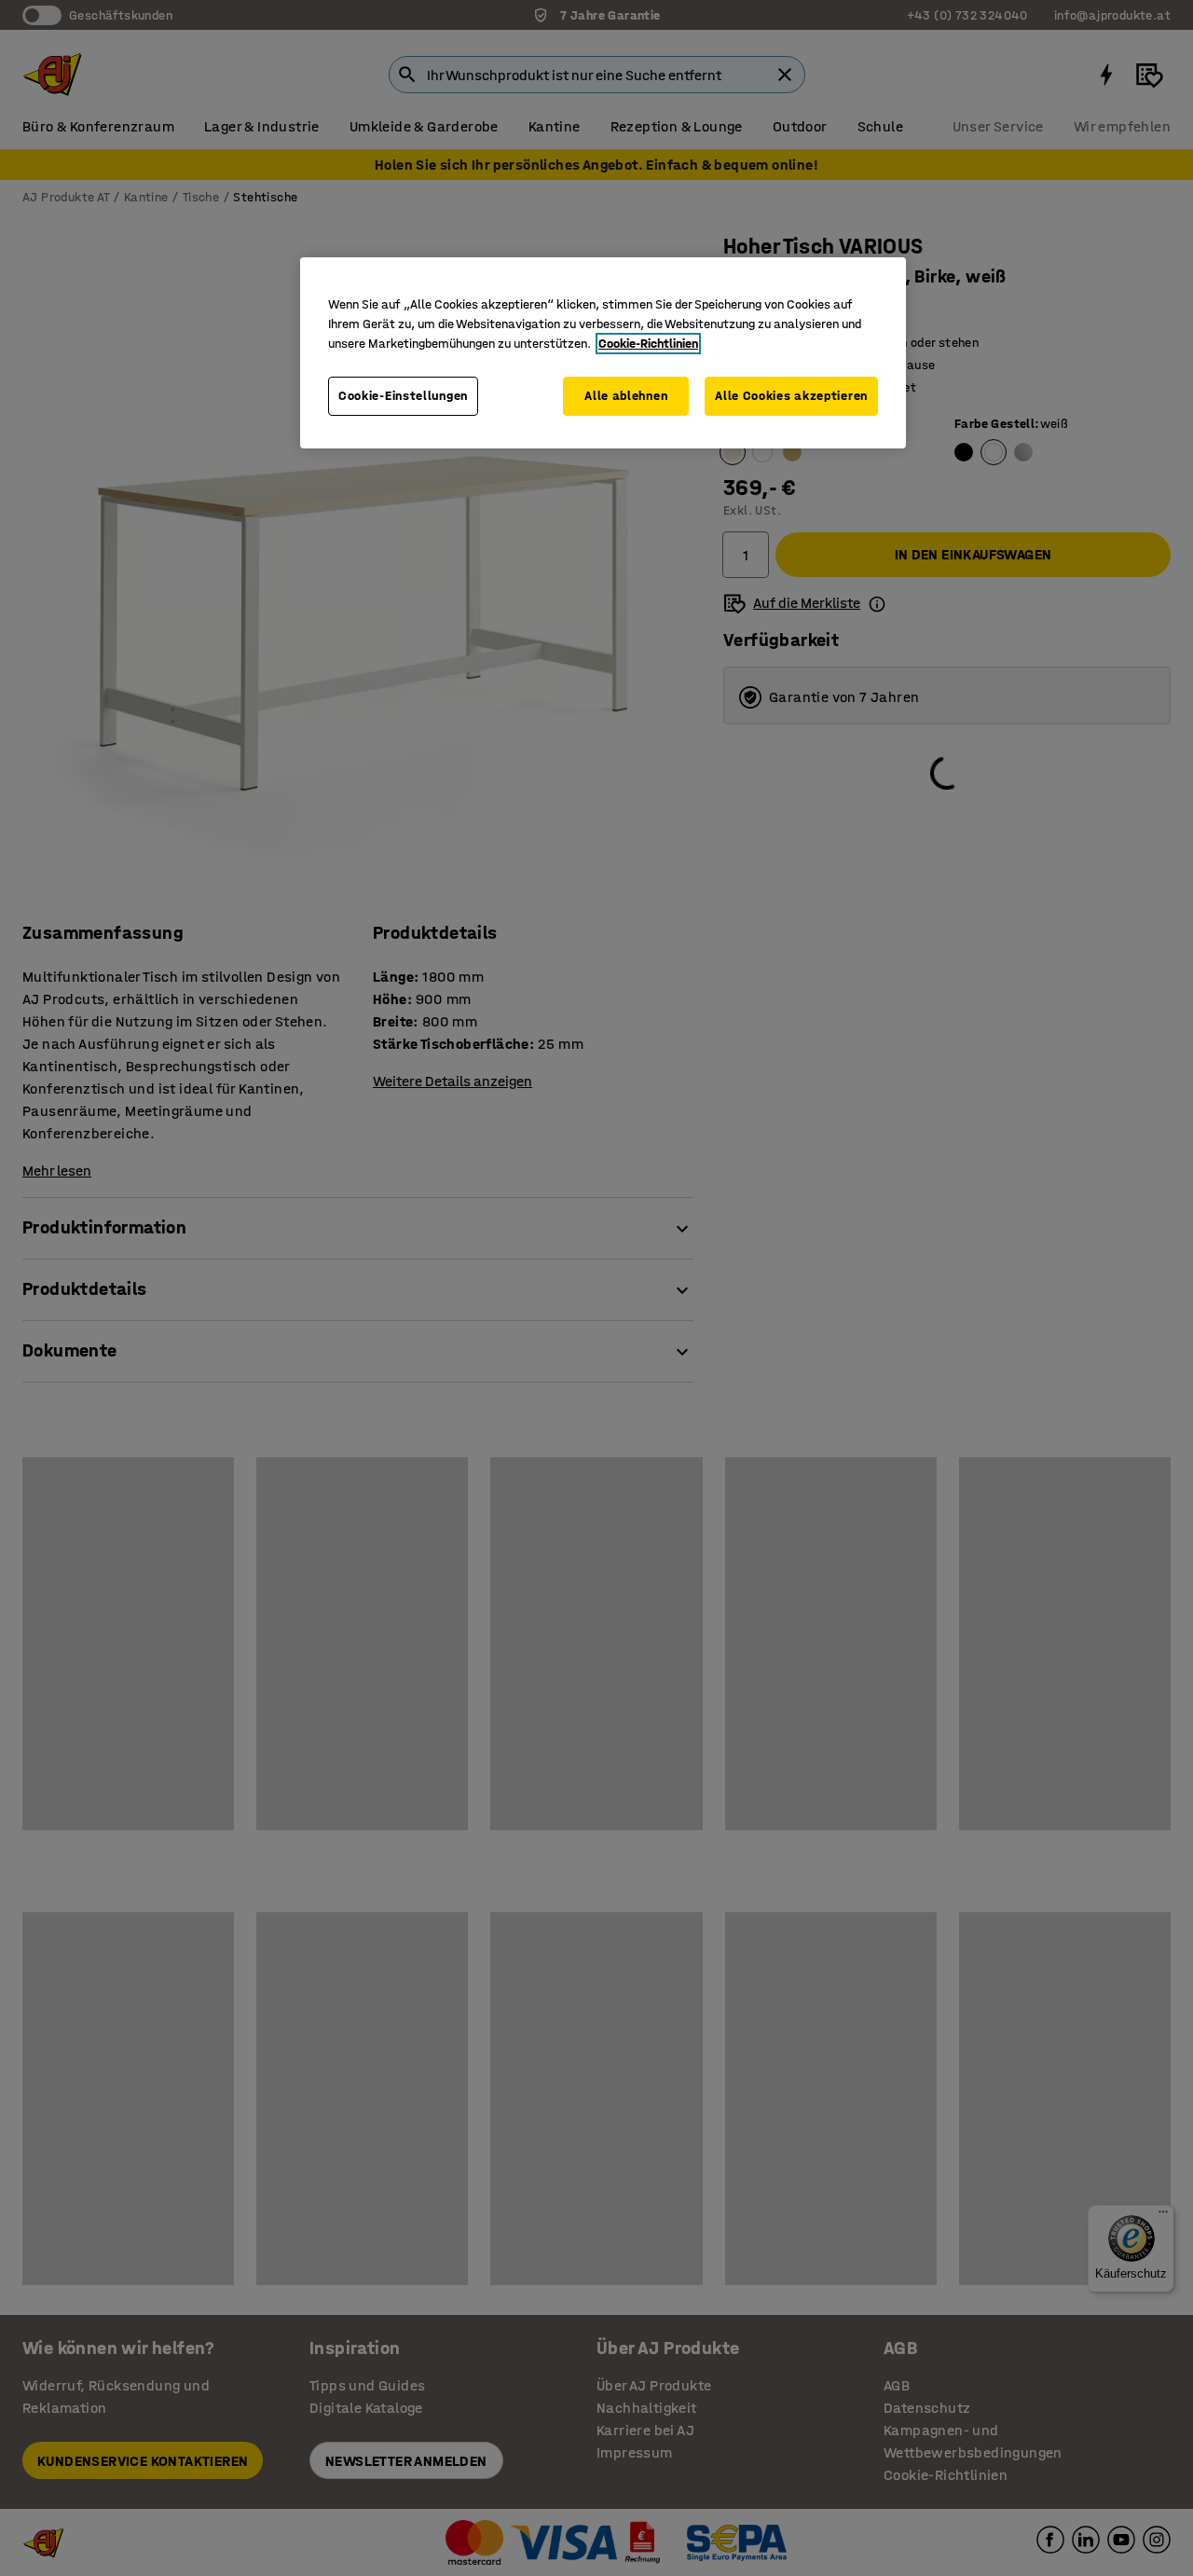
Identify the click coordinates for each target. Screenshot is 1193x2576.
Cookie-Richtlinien (648, 344)
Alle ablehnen (626, 396)
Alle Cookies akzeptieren (791, 396)
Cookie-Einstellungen (403, 396)
